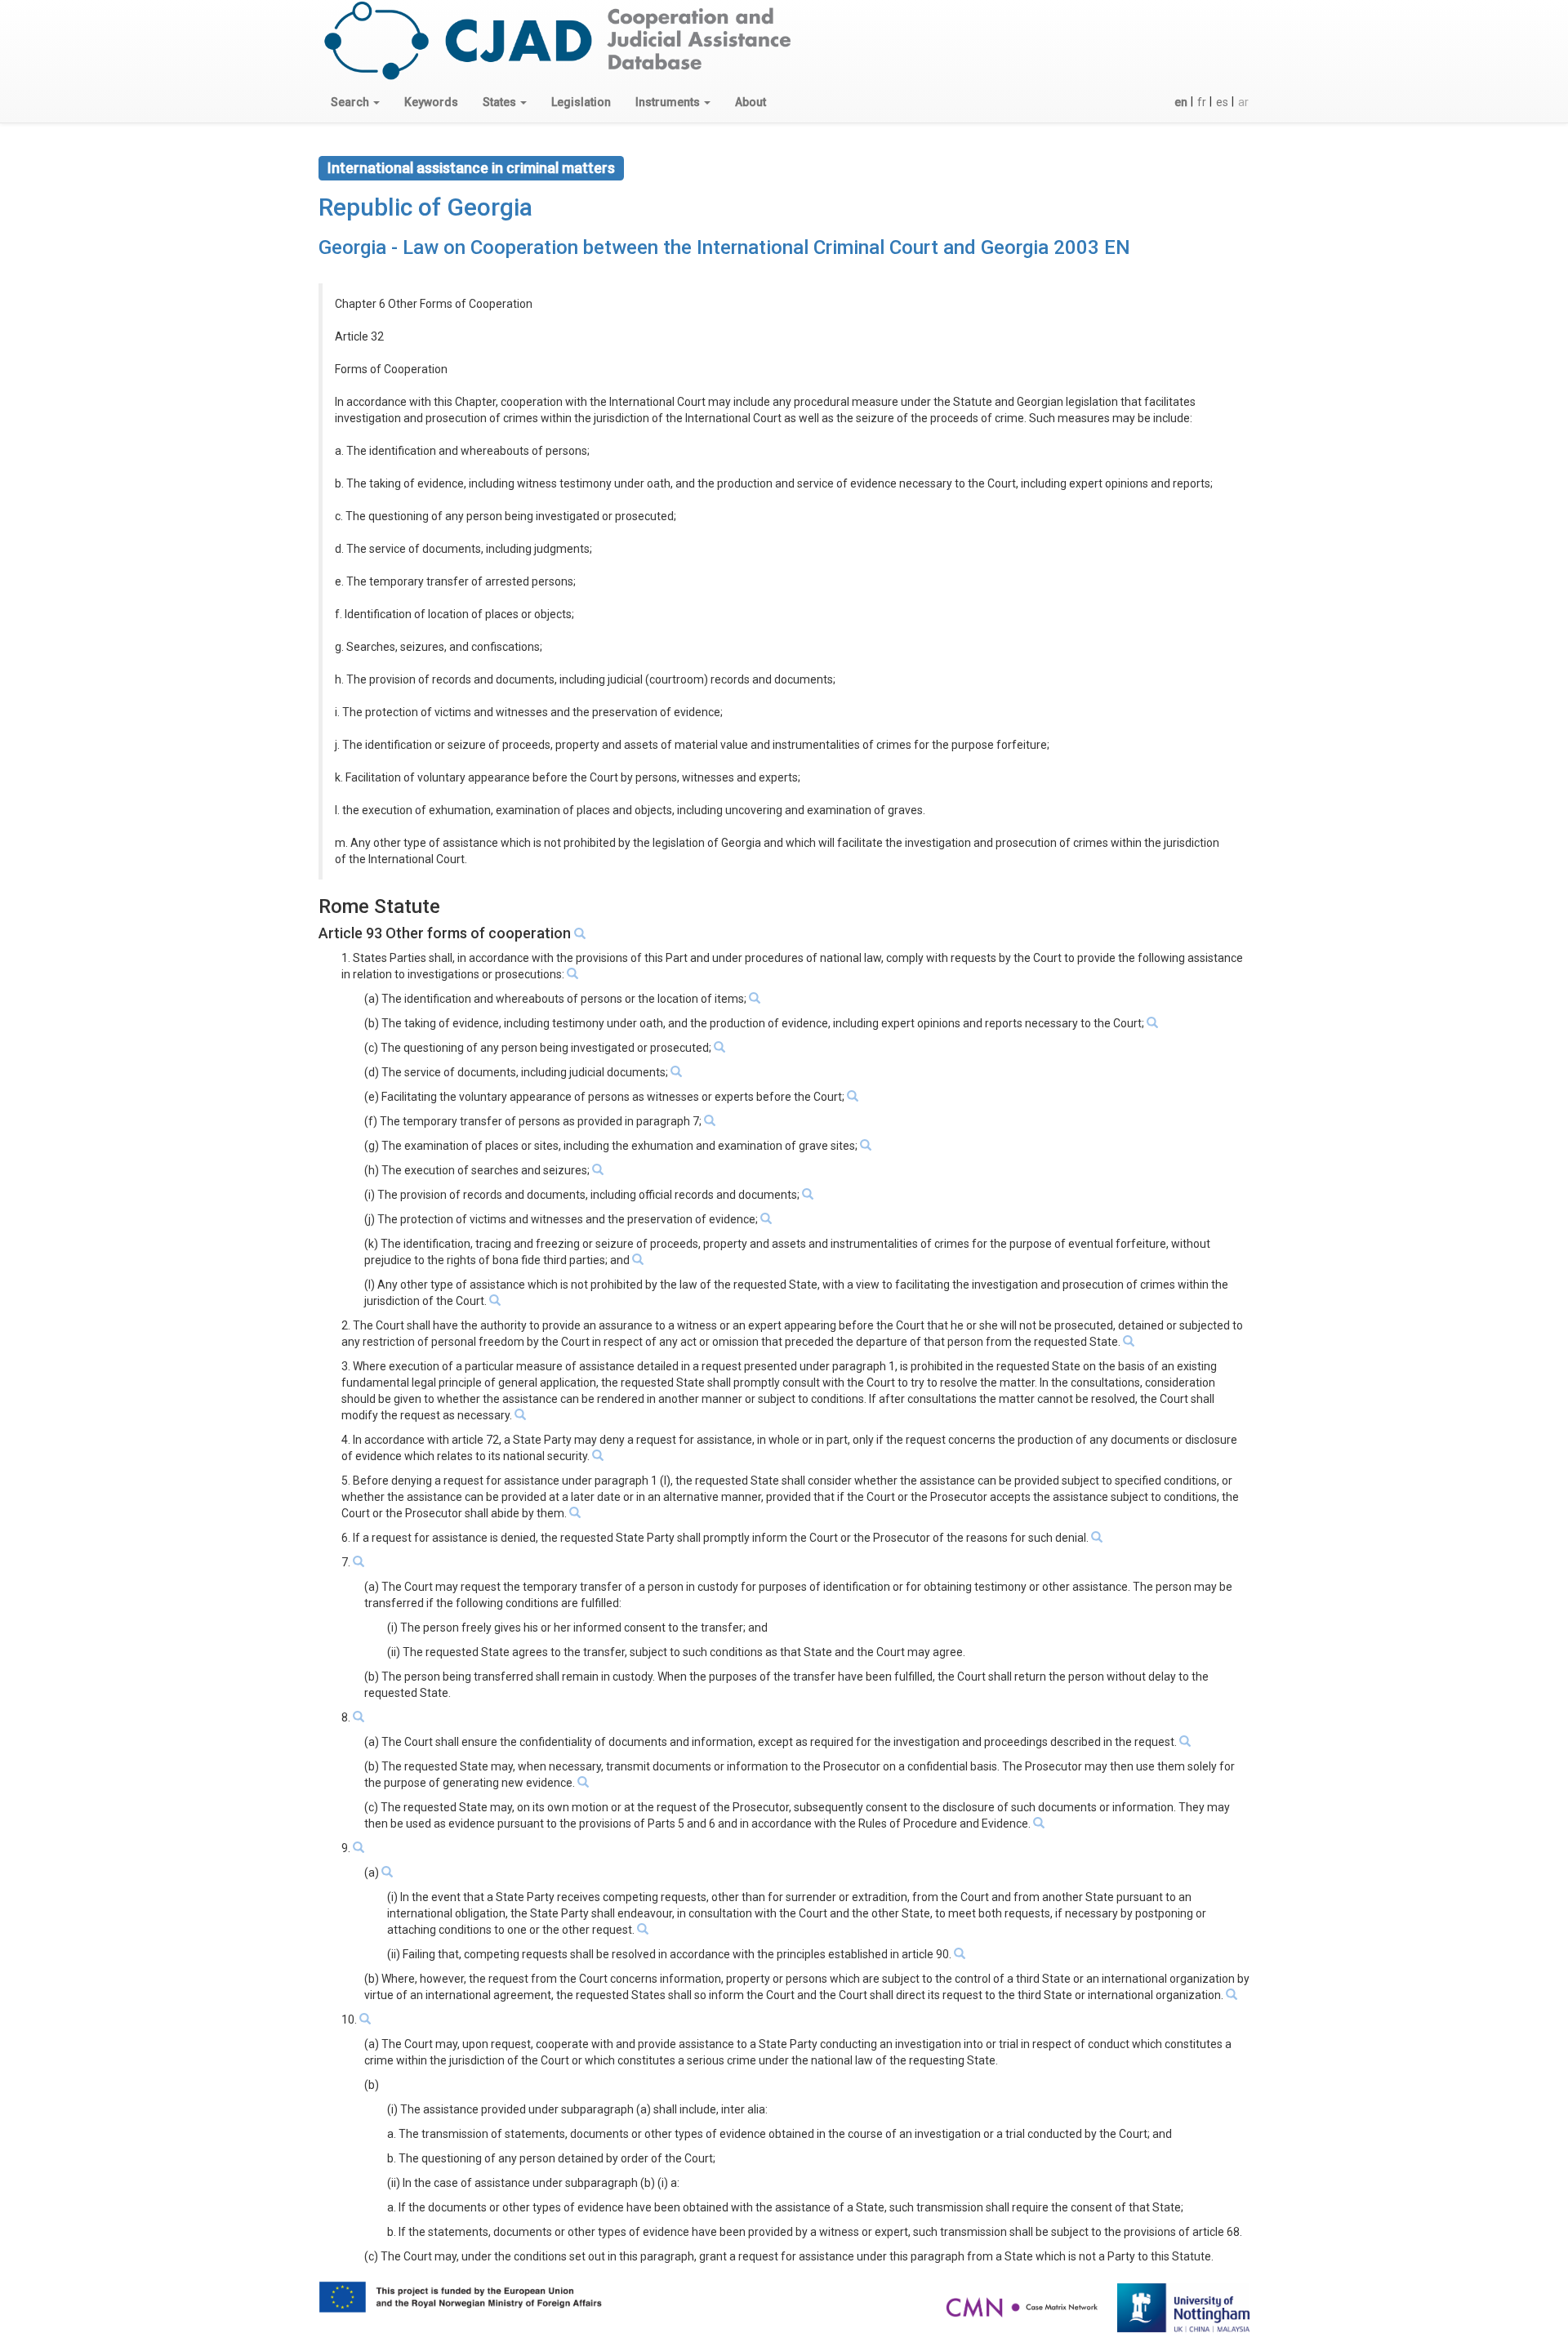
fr (1202, 102)
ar (1243, 102)
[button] (355, 102)
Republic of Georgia (425, 207)
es (1222, 102)
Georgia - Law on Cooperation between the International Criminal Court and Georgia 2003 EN (724, 247)
